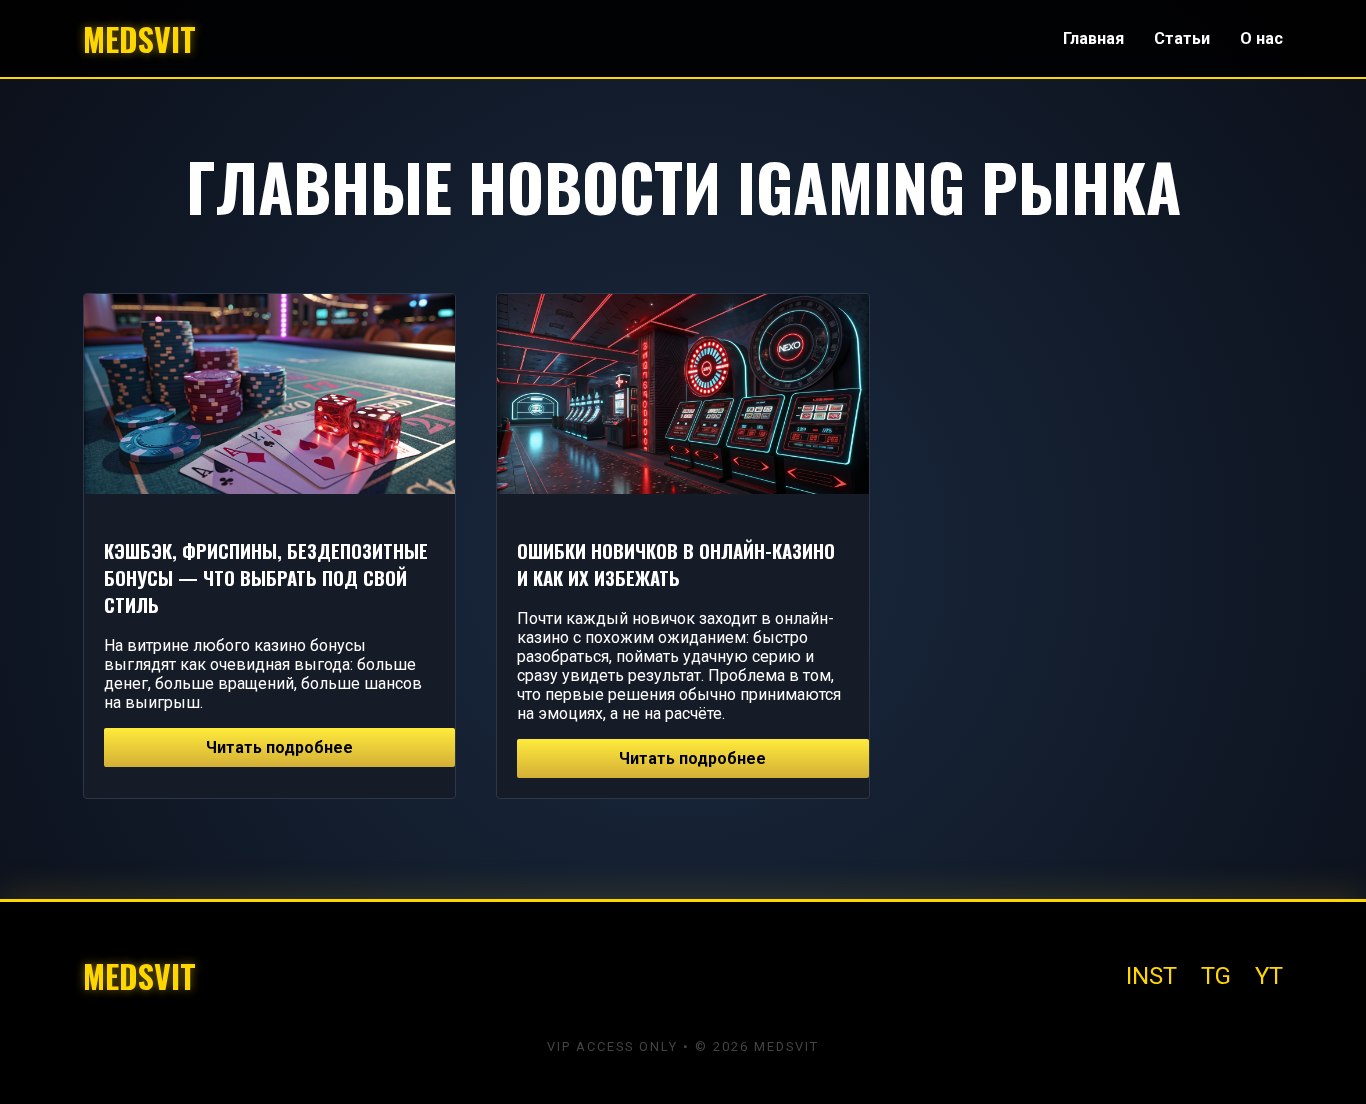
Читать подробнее (279, 747)
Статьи (1182, 38)
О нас (1261, 38)
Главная (1093, 38)
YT (1269, 976)
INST (1151, 976)
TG (1216, 976)
